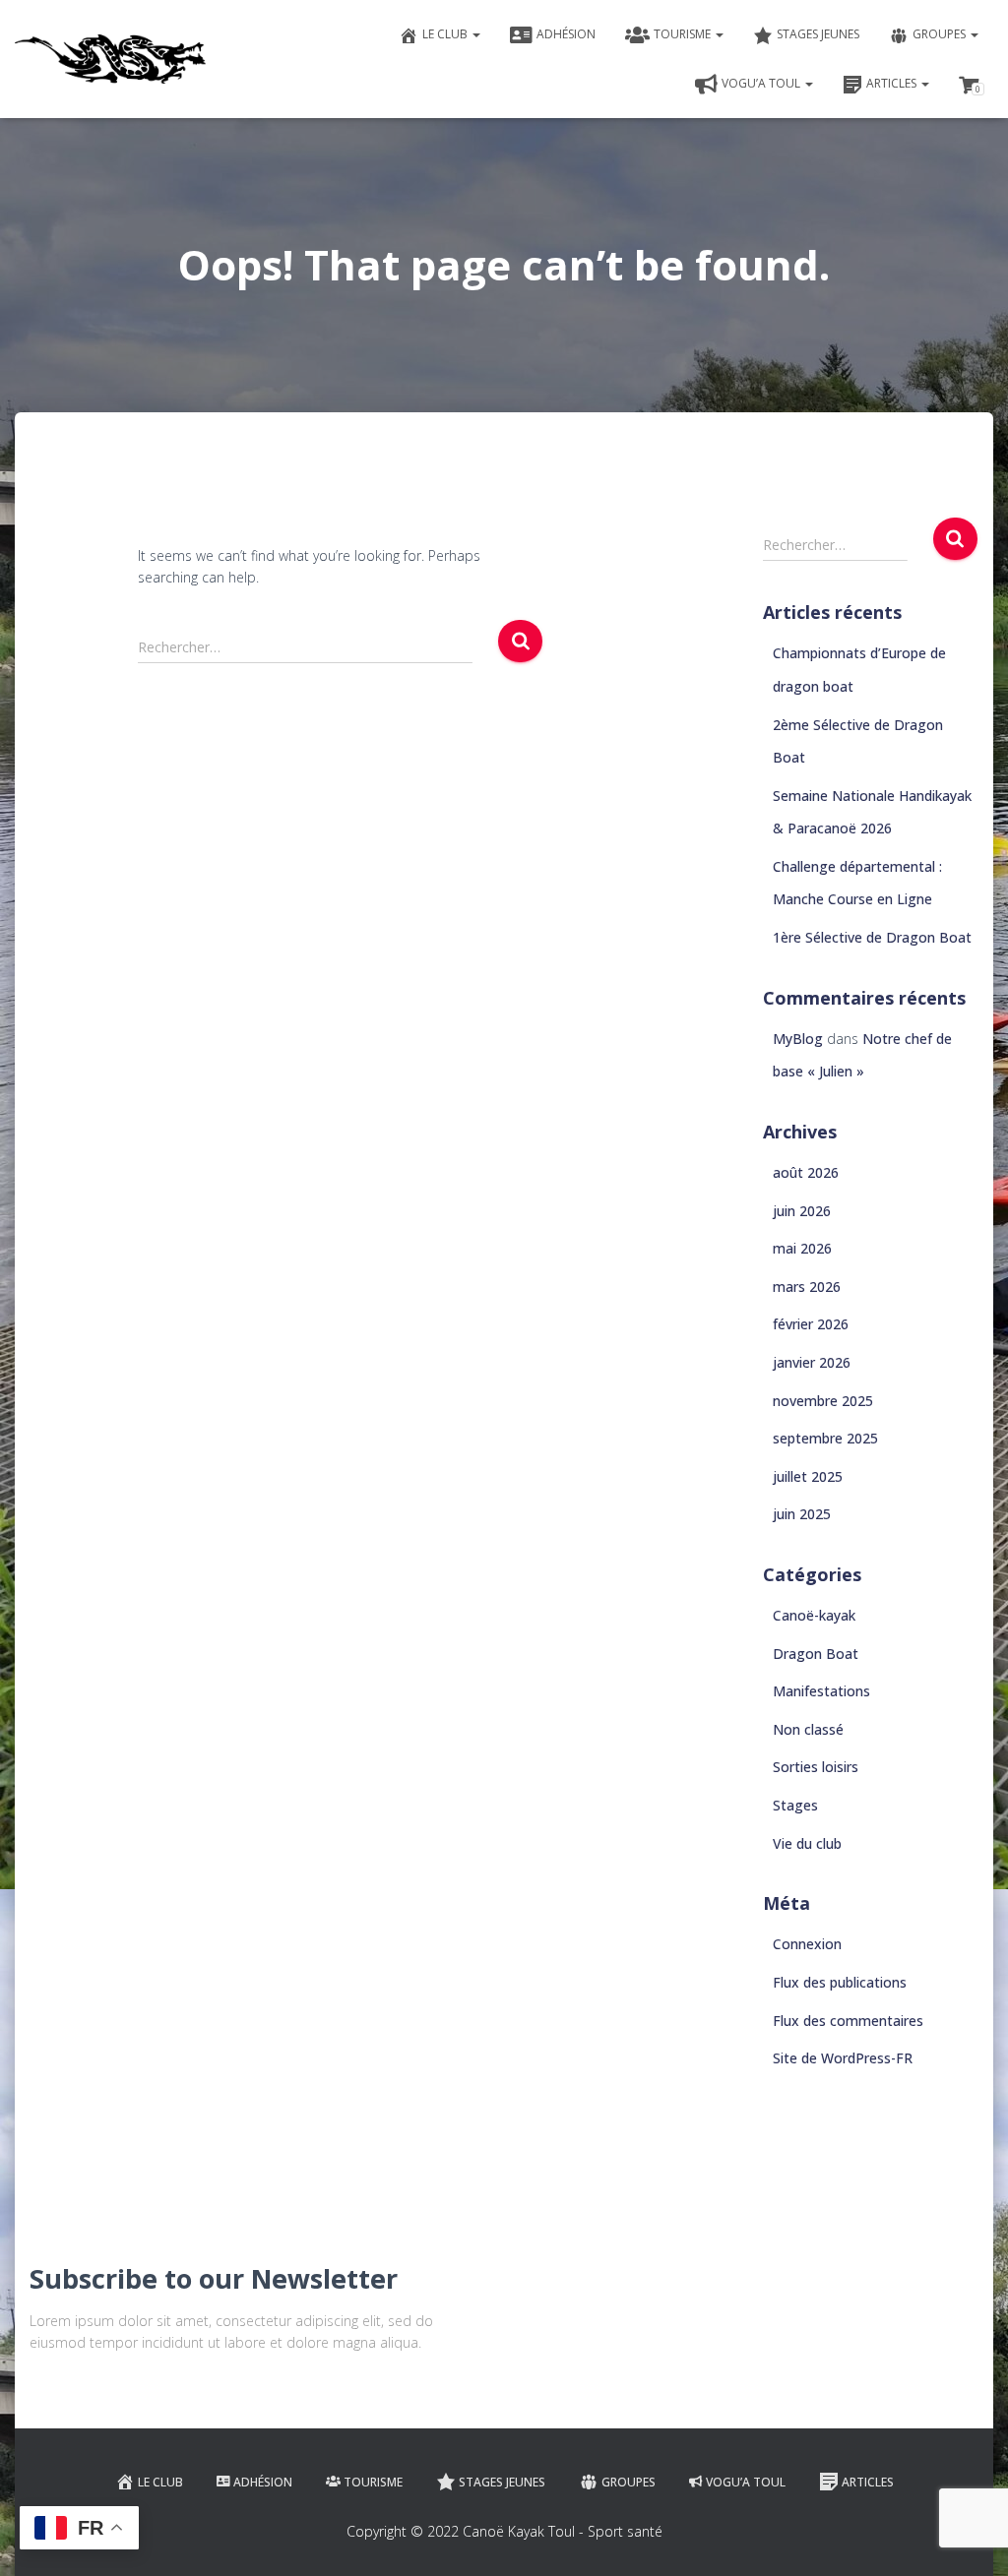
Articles (893, 83)
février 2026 (811, 1324)
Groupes (941, 34)
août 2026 (806, 1172)
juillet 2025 (808, 1476)
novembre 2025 (823, 1401)
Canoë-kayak (814, 1615)
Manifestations (821, 1691)
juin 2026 (802, 1211)
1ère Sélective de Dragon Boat (872, 937)
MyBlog (798, 1039)
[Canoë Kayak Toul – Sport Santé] (110, 59)
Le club (446, 34)
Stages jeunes (818, 34)
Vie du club (807, 1843)
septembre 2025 (825, 1438)
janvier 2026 (812, 1362)
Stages (795, 1805)
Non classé (808, 1729)
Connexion (807, 1944)
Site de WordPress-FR (843, 2058)
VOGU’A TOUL (762, 83)
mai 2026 (802, 1248)
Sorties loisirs (816, 1767)
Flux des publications (840, 1982)
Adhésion (566, 34)
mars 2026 (807, 1287)
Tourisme (684, 34)
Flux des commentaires (848, 2021)
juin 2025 (802, 1514)
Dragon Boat (816, 1654)
